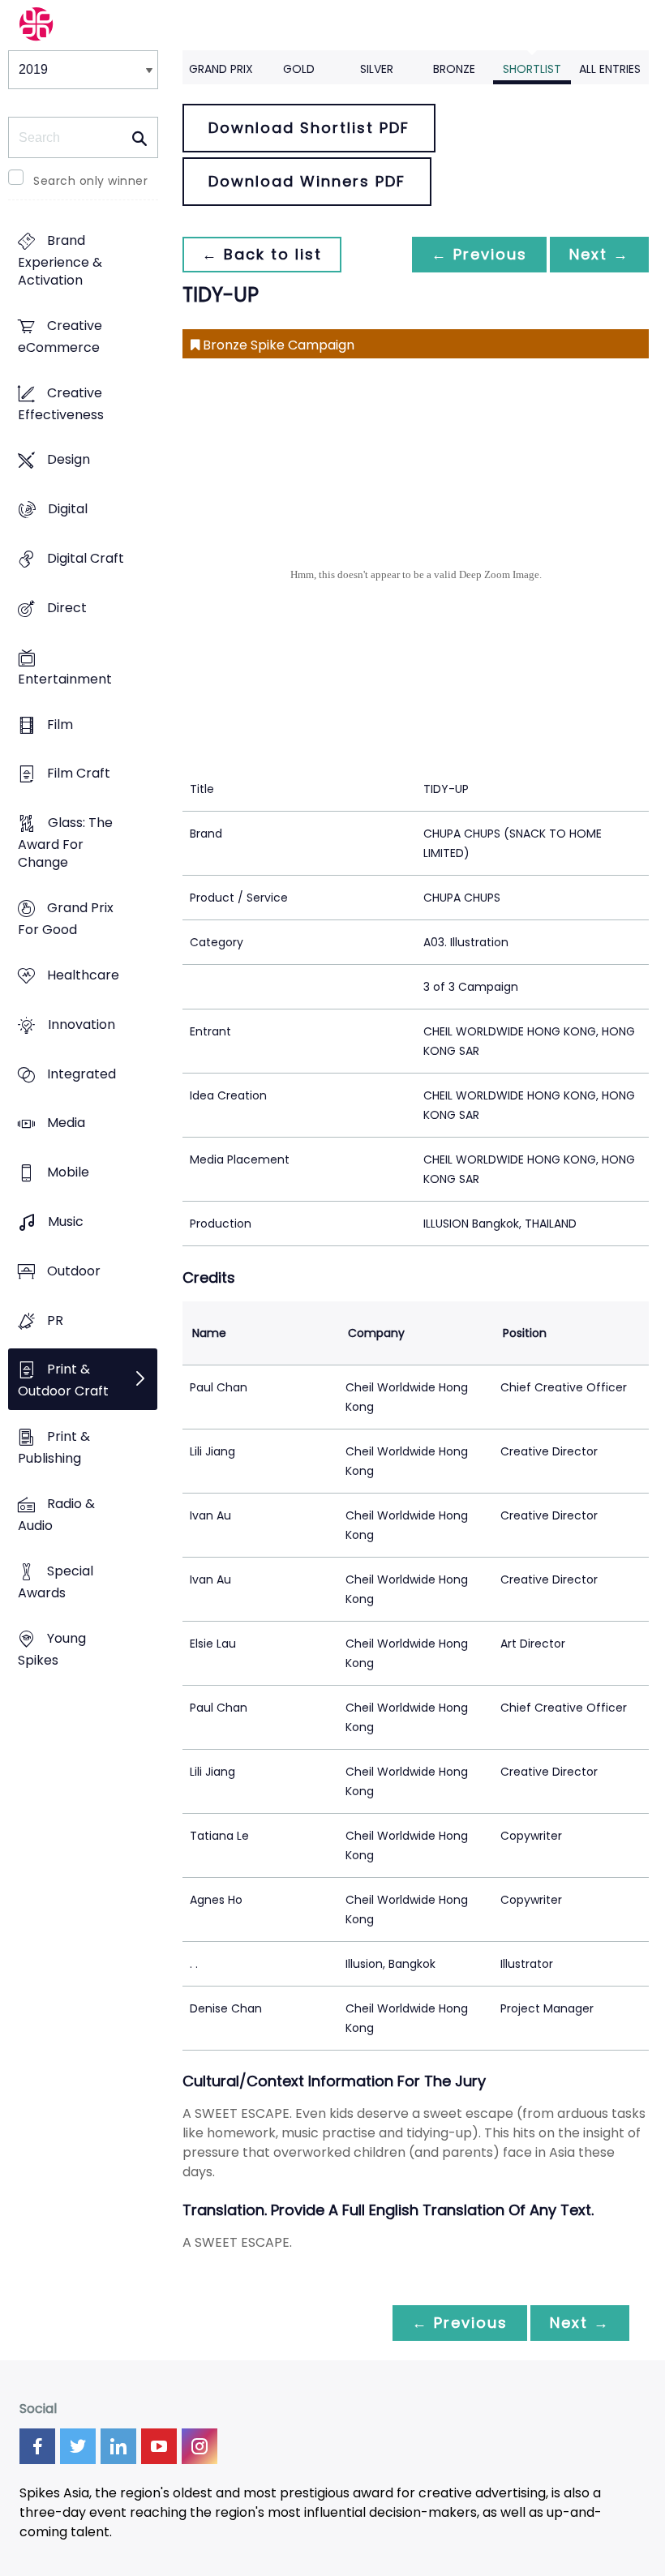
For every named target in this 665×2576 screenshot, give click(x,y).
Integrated (82, 1074)
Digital (68, 510)
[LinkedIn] (118, 2446)
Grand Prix (221, 69)
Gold (299, 69)
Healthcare (83, 975)
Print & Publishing (54, 1448)
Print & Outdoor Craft (63, 1381)
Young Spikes (52, 1649)
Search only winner (90, 181)
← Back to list (262, 254)
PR (55, 1320)
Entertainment (65, 679)
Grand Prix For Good (66, 919)
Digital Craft (86, 558)
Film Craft (79, 774)
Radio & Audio (56, 1515)
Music (66, 1222)
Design (69, 460)
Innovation (82, 1024)
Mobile (68, 1173)
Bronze (454, 69)
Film (60, 724)
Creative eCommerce (60, 336)
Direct (67, 608)
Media (66, 1123)
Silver (377, 69)
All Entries (610, 69)
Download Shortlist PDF (309, 128)
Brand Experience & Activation (60, 260)
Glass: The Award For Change (65, 843)
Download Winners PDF (307, 181)
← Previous (479, 254)
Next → (599, 254)
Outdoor (74, 1271)
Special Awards (56, 1582)
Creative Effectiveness (61, 404)
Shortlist (532, 69)
